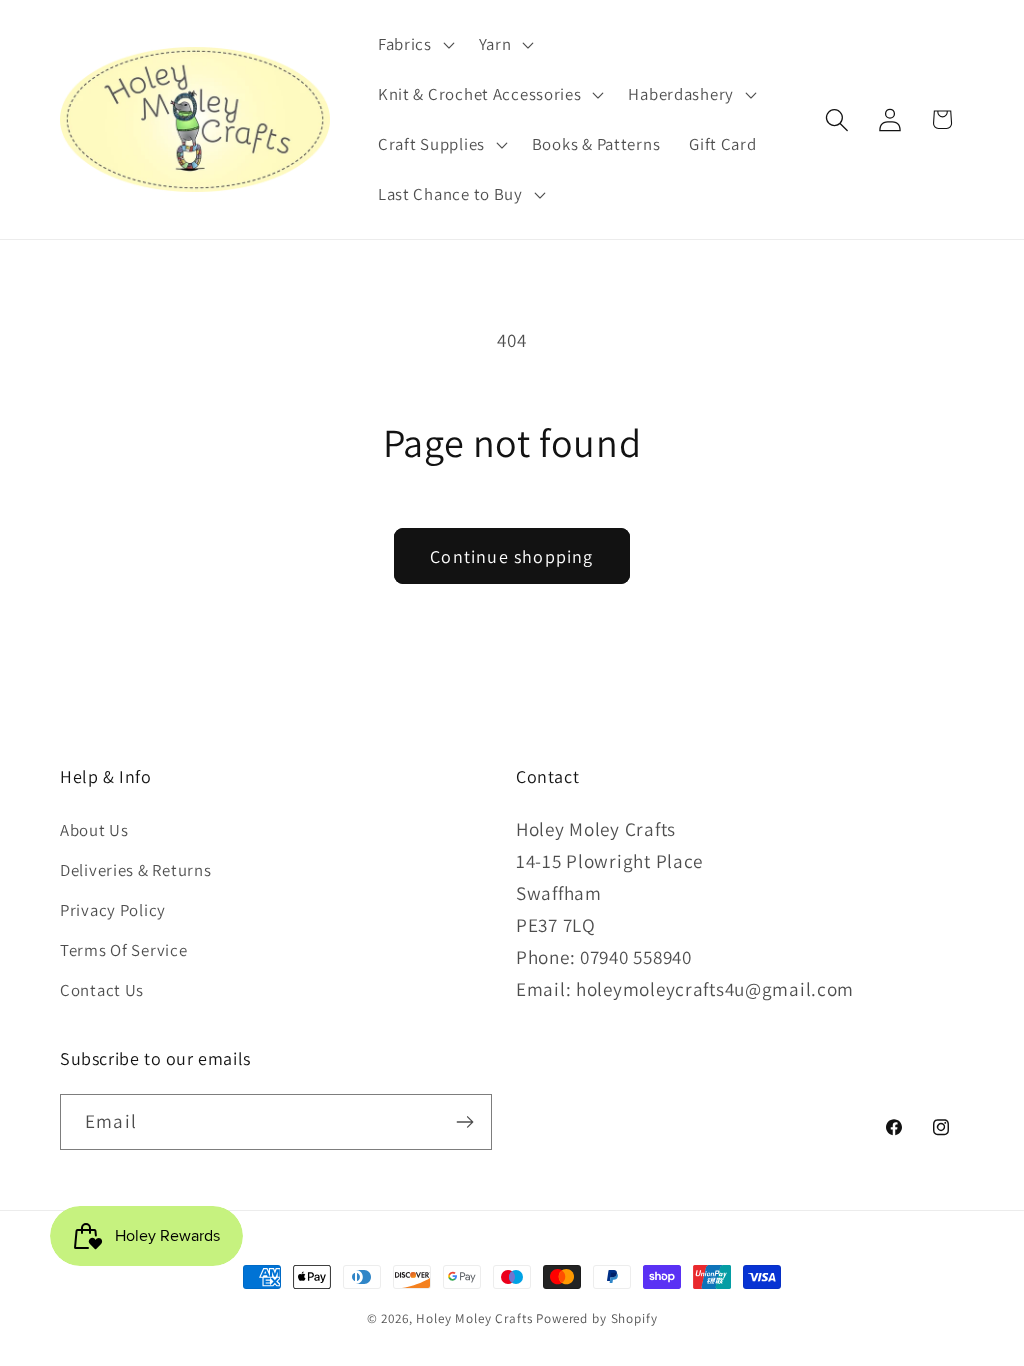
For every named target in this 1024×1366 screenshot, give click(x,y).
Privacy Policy (113, 910)
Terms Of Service (124, 950)
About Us (94, 830)
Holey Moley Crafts (474, 1318)
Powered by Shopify (596, 1318)
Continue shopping (511, 556)
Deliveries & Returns (135, 870)
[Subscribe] (464, 1122)
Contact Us (102, 990)
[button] (413, 45)
